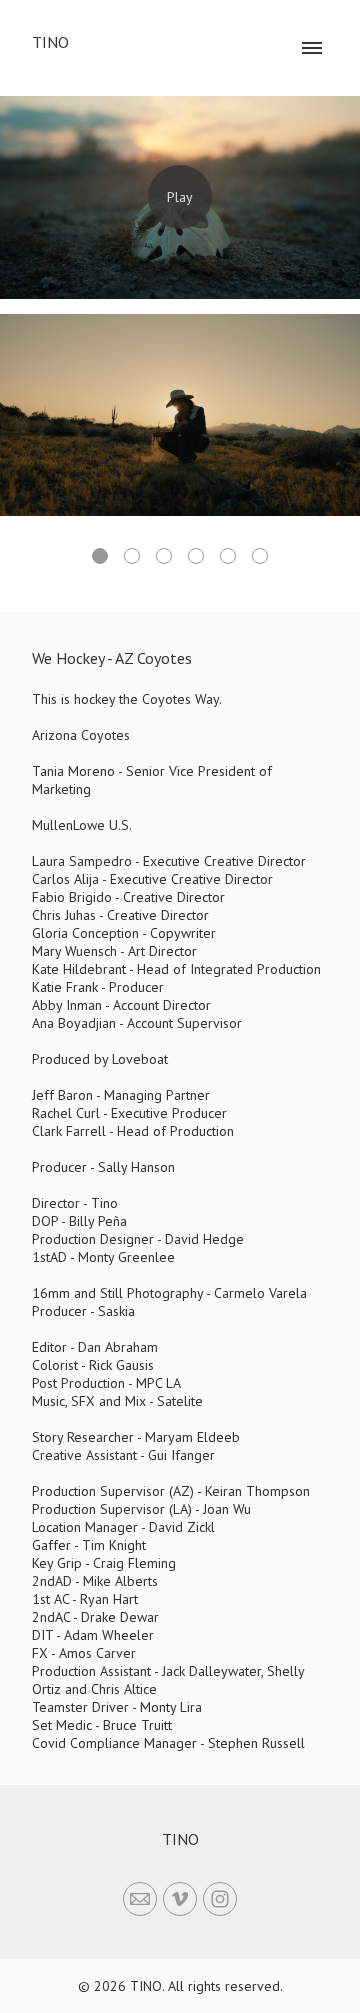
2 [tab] (132, 556)
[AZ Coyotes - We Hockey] (180, 197)
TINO (180, 1839)
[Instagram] (220, 1899)
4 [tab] (196, 556)
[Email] (140, 1899)
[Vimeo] (180, 1899)
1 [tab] (100, 556)
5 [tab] (228, 556)
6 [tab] (260, 556)
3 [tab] (164, 556)
